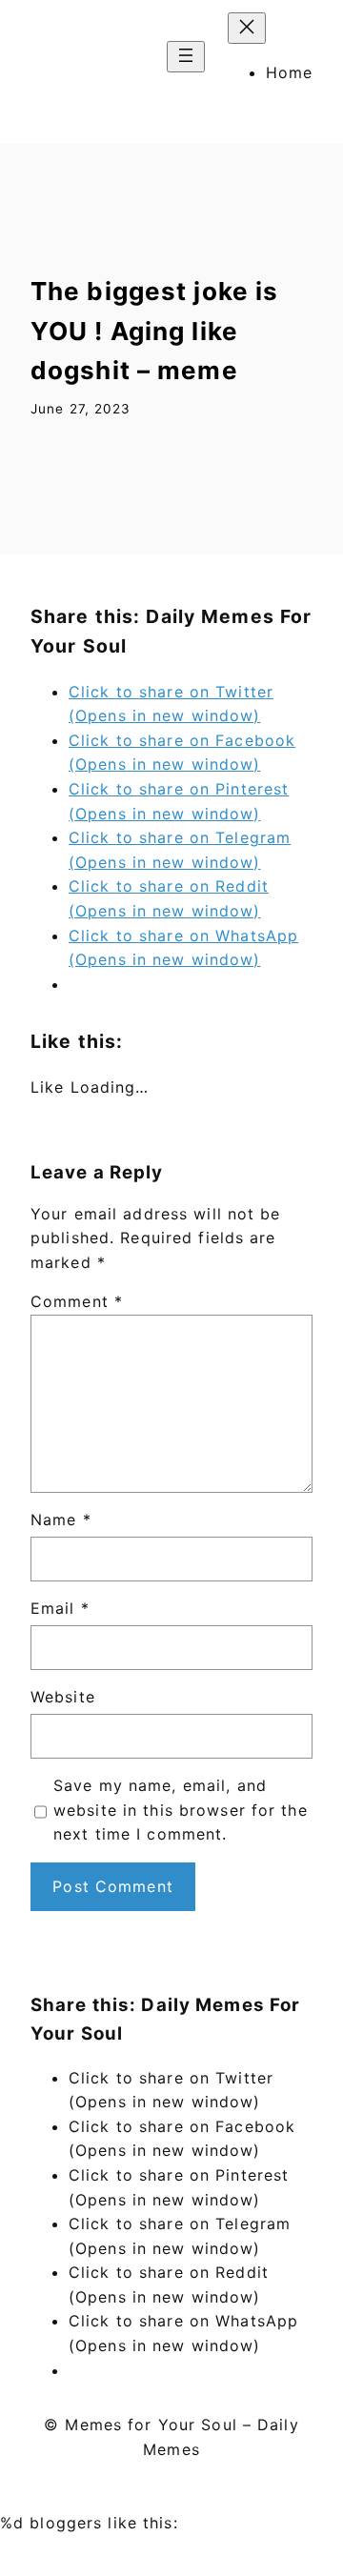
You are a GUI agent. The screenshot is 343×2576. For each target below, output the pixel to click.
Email (60, 1608)
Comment (77, 1301)
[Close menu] (247, 28)
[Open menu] (186, 57)
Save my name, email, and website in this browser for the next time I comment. (181, 1810)
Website (63, 1697)
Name (61, 1519)
